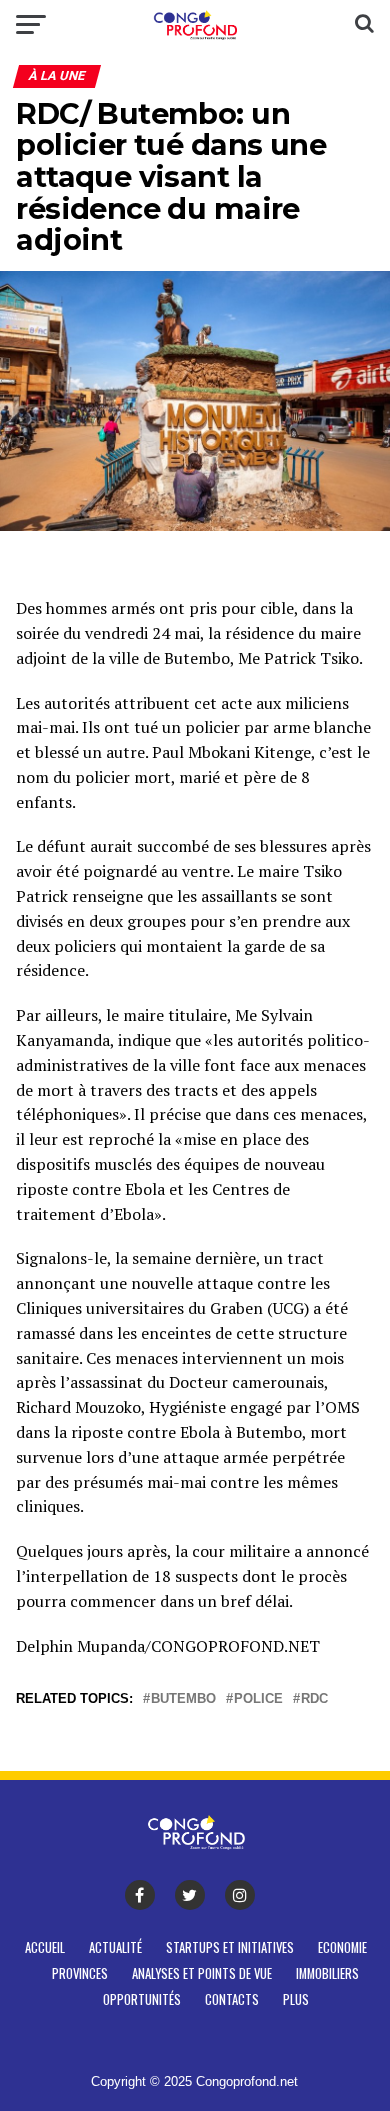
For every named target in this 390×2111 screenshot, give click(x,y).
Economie (342, 1947)
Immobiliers (327, 1973)
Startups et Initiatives (230, 1947)
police (258, 1699)
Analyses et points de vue (202, 1973)
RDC (314, 1699)
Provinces (80, 1973)
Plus (296, 1999)
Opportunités (142, 1999)
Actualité (115, 1947)
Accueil (45, 1947)
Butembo (183, 1699)
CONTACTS (232, 1999)
